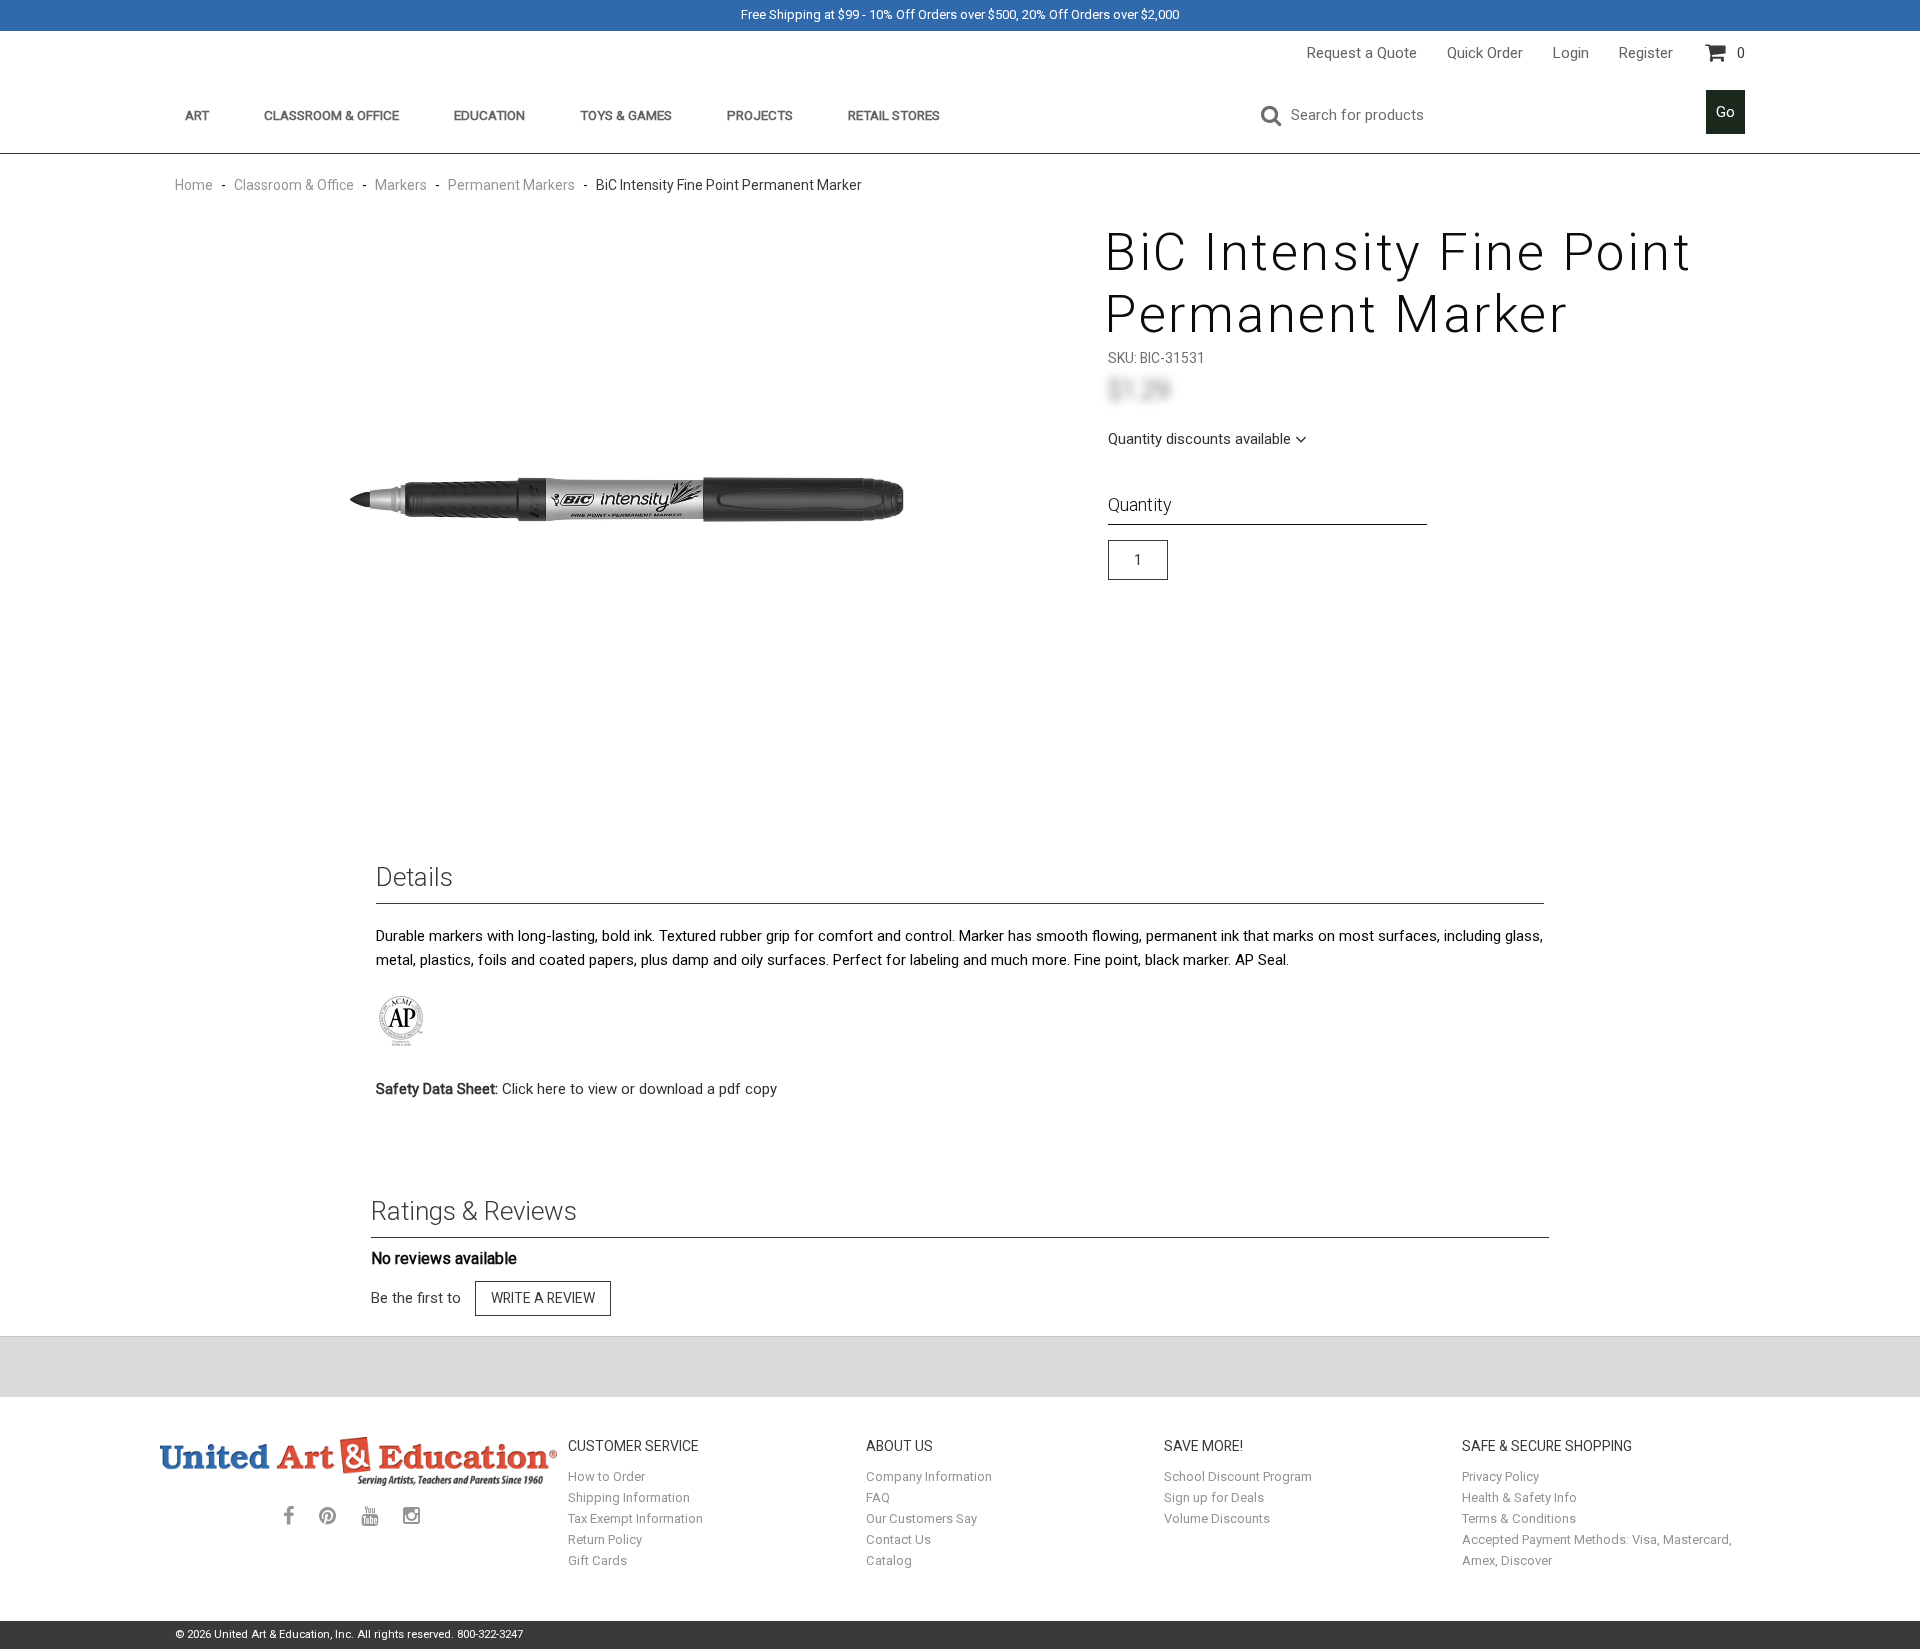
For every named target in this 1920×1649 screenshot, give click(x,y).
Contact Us (898, 1539)
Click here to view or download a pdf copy (576, 1089)
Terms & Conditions (1519, 1518)
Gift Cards (597, 1560)
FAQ (878, 1497)
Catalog (889, 1560)
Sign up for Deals (1214, 1497)
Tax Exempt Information (635, 1518)
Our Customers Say (921, 1518)
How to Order (606, 1476)
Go (1725, 112)
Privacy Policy (1500, 1476)
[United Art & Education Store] (359, 1461)
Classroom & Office (331, 115)
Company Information (929, 1476)
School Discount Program (1238, 1476)
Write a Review (543, 1298)
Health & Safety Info (1519, 1497)
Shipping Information (629, 1497)
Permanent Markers (511, 185)
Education (489, 115)
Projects (760, 115)
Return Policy (605, 1539)
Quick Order (1485, 53)
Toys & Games (626, 115)
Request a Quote (1362, 53)
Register (1646, 53)
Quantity (1140, 504)
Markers (401, 185)
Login (1571, 53)
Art (197, 115)
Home (195, 185)
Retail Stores (894, 115)
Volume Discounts (1217, 1518)
